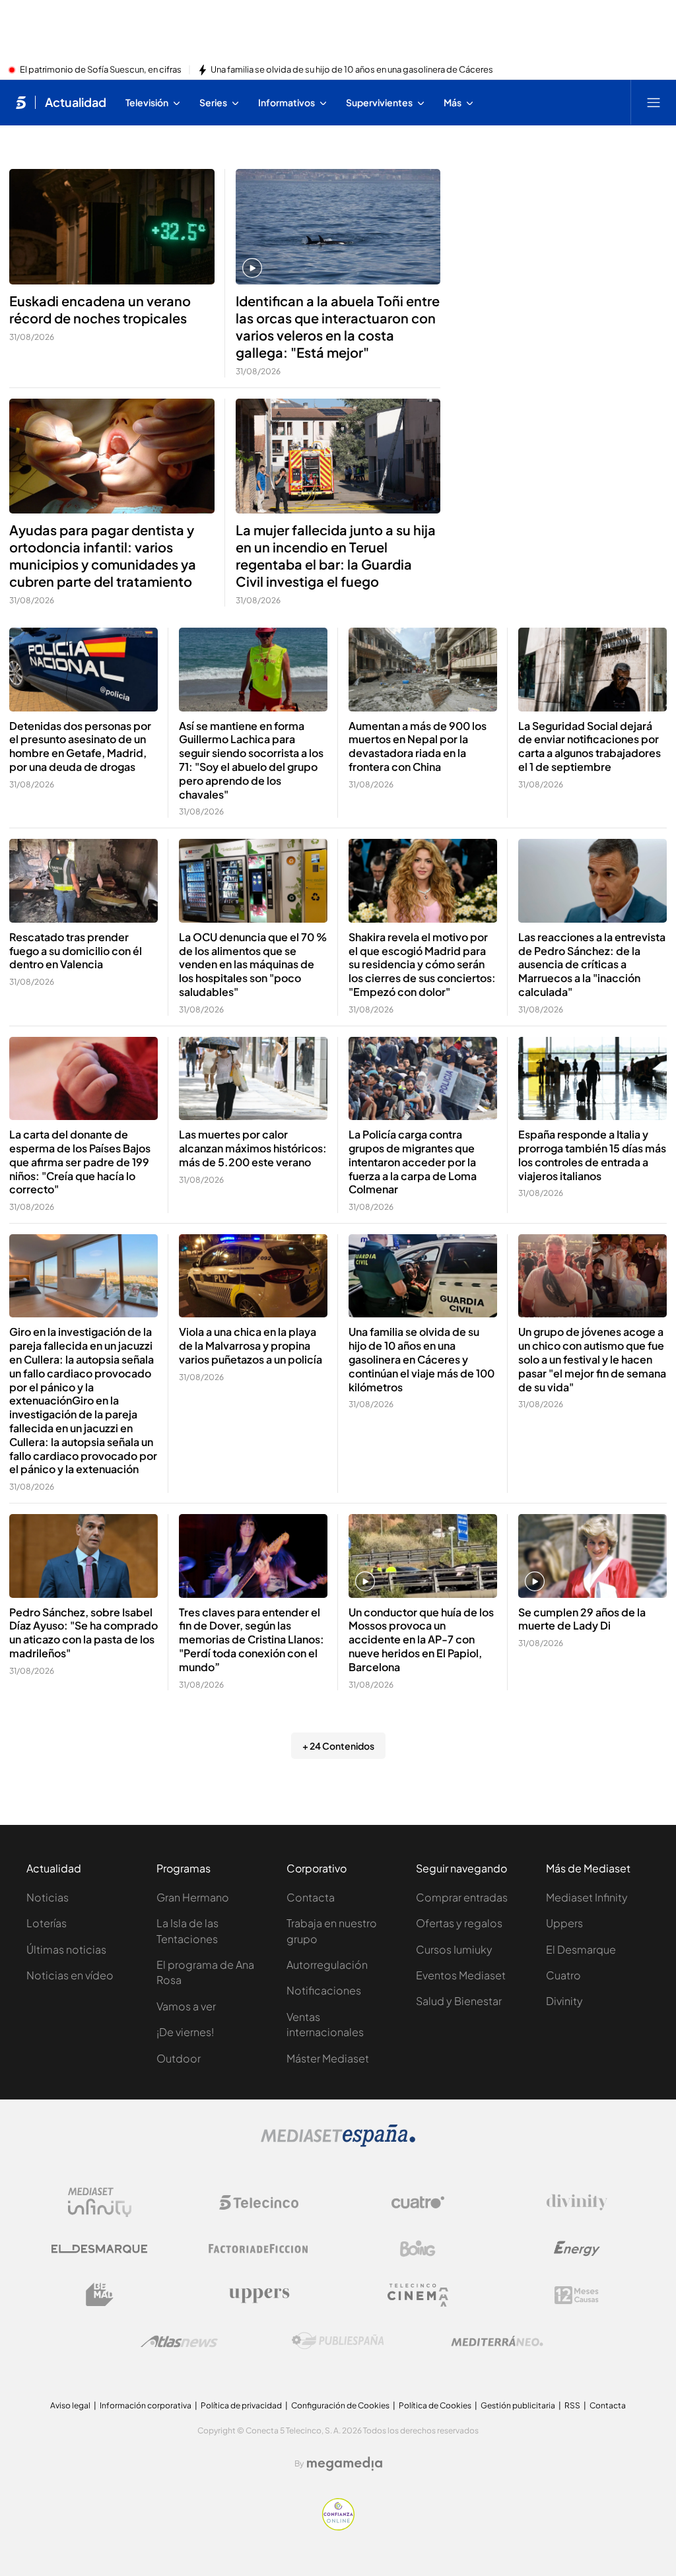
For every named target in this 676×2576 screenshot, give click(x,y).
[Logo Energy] (577, 2249)
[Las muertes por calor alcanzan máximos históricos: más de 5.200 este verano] (253, 1079)
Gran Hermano (193, 1897)
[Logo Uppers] (259, 2295)
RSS (572, 2405)
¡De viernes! (185, 2032)
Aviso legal (70, 2405)
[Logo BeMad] (100, 2295)
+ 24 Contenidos (338, 1746)
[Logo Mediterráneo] (497, 2341)
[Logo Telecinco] (259, 2202)
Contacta (311, 1897)
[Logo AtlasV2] (179, 2341)
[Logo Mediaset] (338, 2143)
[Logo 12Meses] (577, 2295)
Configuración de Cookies (340, 2405)
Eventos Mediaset (461, 1975)
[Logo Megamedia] (345, 2464)
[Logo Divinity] (577, 2202)
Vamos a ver (186, 2006)
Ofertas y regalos (459, 1923)
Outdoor (179, 2058)
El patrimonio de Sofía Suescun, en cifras (101, 70)
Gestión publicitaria (518, 2405)
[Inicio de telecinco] (21, 102)
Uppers (564, 1923)
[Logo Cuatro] (418, 2202)
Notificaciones (324, 1990)
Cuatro (563, 1975)
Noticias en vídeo (70, 1975)
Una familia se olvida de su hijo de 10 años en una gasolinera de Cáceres (352, 70)
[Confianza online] (338, 2526)
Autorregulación (327, 1965)
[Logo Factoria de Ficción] (259, 2249)
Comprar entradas (462, 1897)
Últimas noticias (66, 1949)
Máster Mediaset (328, 2058)
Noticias (48, 1897)
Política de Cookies (435, 2405)
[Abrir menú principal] (654, 102)
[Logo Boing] (418, 2249)
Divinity (564, 2001)
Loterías (47, 1923)
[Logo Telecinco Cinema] (418, 2295)
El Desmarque (581, 1949)
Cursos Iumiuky (454, 1949)
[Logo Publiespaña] (338, 2341)
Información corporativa (146, 2405)
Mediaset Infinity (587, 1897)
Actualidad (76, 102)
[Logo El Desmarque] (99, 2249)
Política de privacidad (241, 2405)
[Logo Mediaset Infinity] (100, 2202)
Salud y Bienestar (459, 2001)
